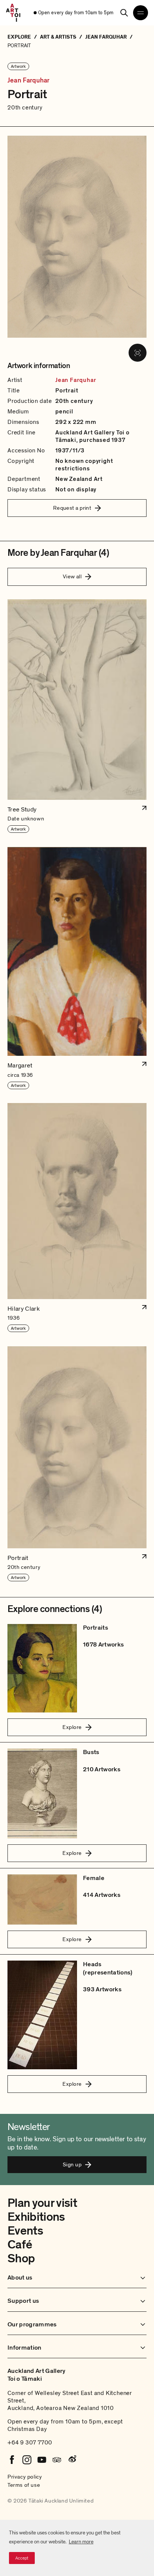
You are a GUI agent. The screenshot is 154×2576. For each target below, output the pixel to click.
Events (25, 2231)
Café (20, 2245)
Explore (72, 1727)
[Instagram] (27, 2460)
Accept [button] (22, 2558)
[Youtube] (42, 2460)
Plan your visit (42, 2203)
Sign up (72, 2164)
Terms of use (24, 2485)
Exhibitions (36, 2217)
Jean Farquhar (28, 81)
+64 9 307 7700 (30, 2443)
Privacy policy (25, 2477)
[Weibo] (72, 2460)
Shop (21, 2259)
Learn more (81, 2542)
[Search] (124, 13)
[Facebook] (12, 2460)
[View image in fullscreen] (138, 353)
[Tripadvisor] (57, 2460)
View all (72, 576)
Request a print (72, 508)
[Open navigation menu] (141, 13)
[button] (77, 716)
